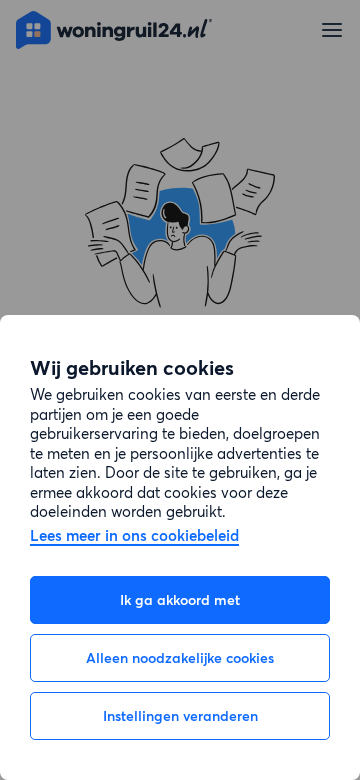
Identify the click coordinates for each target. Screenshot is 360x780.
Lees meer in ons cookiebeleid (134, 536)
